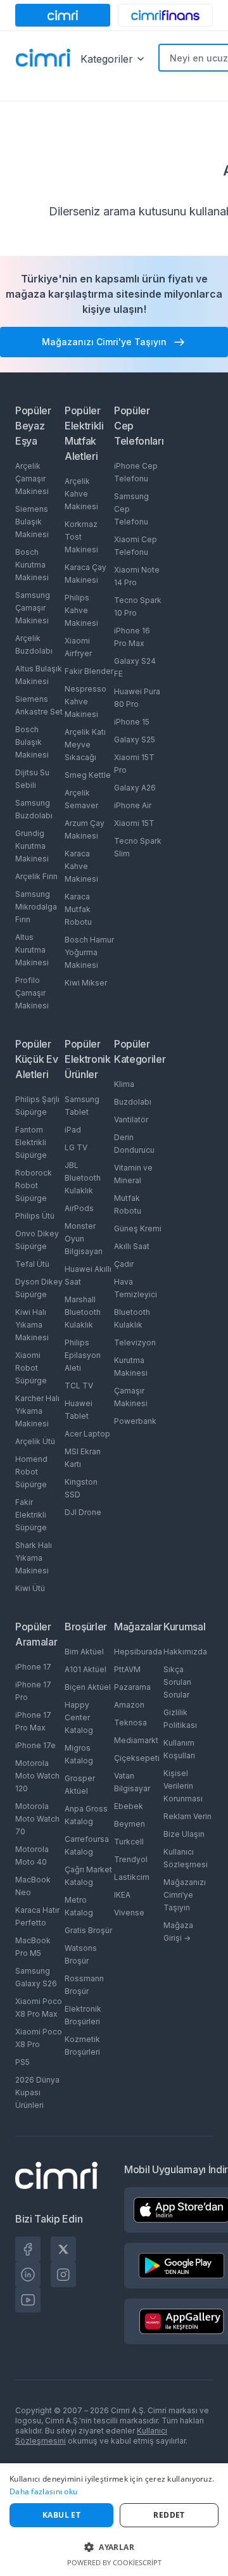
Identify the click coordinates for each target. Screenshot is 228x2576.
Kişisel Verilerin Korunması (183, 1786)
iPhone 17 (33, 1667)
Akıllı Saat (132, 1246)
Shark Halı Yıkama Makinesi (34, 1558)
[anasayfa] (43, 59)
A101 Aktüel (85, 1669)
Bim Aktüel (84, 1652)
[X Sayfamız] (63, 2249)
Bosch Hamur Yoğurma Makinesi (89, 952)
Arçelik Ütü (35, 1441)
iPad (73, 1130)
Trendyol (131, 1859)
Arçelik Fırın (36, 876)
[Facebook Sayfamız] (28, 2249)
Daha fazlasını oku (43, 2491)
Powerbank (135, 1421)
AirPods (79, 1208)
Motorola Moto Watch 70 (37, 1819)
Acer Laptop (87, 1434)
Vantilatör (131, 1120)
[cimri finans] (165, 15)
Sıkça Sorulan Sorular (177, 1682)
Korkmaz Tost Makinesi (81, 537)
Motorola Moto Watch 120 (37, 1776)
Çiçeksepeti (137, 1758)
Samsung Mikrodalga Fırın (36, 907)
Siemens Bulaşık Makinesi (32, 522)
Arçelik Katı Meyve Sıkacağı (85, 745)
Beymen (130, 1824)
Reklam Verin (187, 1816)
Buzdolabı (133, 1102)
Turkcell (129, 1842)
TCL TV (79, 1386)
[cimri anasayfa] (63, 15)
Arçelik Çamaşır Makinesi (32, 479)
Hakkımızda (185, 1652)
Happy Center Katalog (79, 1717)
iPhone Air (133, 805)
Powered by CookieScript (114, 2562)
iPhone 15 (132, 722)
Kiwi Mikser (86, 983)
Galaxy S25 (135, 739)
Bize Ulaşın (184, 1834)
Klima (124, 1084)
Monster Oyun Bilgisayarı (84, 1239)
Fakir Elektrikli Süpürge (31, 1515)
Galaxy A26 (135, 788)
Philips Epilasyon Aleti (83, 1355)
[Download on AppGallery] (182, 2321)
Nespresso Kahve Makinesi (85, 701)
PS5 (22, 2062)
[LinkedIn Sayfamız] (28, 2275)
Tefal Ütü (32, 1264)
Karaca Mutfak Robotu (78, 909)
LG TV (76, 1147)
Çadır (124, 1264)
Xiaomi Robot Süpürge (31, 1368)
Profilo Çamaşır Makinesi (32, 993)
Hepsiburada (138, 1652)
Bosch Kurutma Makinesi (32, 565)
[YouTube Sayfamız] (28, 2300)
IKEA (122, 1895)
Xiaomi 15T (134, 823)
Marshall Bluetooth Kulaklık (83, 1312)
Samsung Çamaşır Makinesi (33, 608)
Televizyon (135, 1342)
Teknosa (130, 1723)
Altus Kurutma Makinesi (32, 950)
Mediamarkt (136, 1740)
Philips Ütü (35, 1216)
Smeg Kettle (88, 775)
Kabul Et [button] (61, 2515)
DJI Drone (83, 1512)
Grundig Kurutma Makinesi (32, 846)
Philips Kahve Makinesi (81, 610)
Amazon (129, 1705)
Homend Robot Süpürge (31, 1472)
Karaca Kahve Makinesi (81, 866)
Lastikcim (132, 1877)
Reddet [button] (169, 2515)
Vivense (129, 1913)
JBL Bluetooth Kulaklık (83, 1178)
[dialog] (114, 2520)
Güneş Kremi (138, 1228)
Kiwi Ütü (30, 1588)
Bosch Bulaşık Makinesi (32, 742)
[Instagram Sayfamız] (63, 2275)
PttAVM (127, 1669)
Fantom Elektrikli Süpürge (31, 1142)
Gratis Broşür (88, 1930)
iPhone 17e (35, 1745)
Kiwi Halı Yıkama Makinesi (32, 1325)
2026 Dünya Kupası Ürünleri (37, 2092)
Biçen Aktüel (88, 1687)
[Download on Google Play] (181, 2266)
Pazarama (132, 1687)
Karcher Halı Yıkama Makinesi (37, 1411)
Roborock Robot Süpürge (34, 1185)
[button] (114, 2547)
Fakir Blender (89, 671)
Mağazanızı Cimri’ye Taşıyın (185, 1895)
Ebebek (129, 1806)
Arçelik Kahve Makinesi (81, 494)
